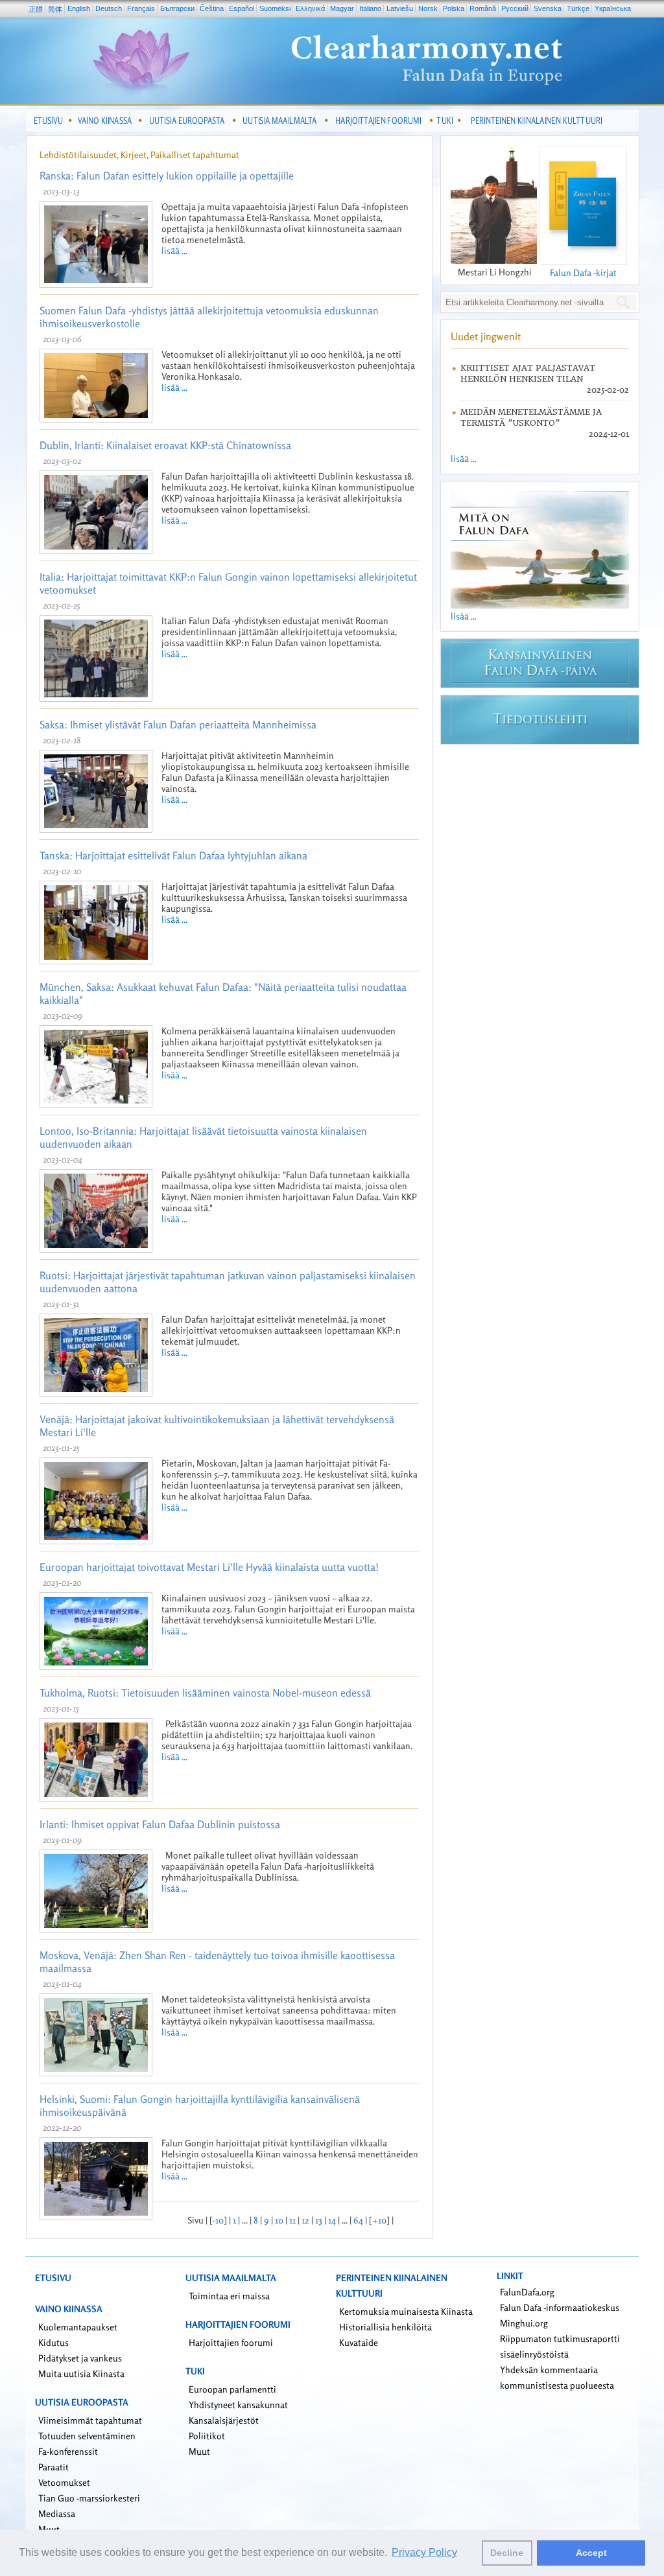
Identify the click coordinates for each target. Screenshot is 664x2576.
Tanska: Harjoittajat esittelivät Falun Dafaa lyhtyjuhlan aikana (173, 855)
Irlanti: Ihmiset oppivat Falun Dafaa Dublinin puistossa (160, 1824)
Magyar (342, 8)
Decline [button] (507, 2553)
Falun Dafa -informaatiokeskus (560, 2307)
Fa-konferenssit (68, 2451)
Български (177, 8)
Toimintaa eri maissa (229, 2296)
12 (305, 2220)
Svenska (548, 8)
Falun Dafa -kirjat (583, 273)
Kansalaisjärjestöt (224, 2420)
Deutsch (109, 8)
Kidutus (53, 2342)
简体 (55, 9)
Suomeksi (275, 8)
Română (483, 8)
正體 (36, 9)
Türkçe (578, 8)
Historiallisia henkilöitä (385, 2327)
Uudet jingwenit (486, 336)
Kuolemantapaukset (78, 2327)
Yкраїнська (613, 8)
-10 (218, 2220)
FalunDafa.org (527, 2292)
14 (332, 2220)
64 (358, 2220)
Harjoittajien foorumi (231, 2342)
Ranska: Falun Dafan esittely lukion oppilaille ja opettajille (167, 176)
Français (141, 8)
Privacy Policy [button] (424, 2552)
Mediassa (57, 2513)
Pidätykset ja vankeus (80, 2358)
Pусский (515, 8)
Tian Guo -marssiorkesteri (89, 2498)
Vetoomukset (64, 2482)
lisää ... (174, 250)
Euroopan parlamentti (232, 2389)
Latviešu (400, 8)
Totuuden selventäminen (87, 2436)
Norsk (428, 8)
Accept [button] (591, 2553)
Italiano (370, 8)
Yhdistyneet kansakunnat (238, 2405)
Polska (454, 8)
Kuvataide (359, 2342)
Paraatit (53, 2467)
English (79, 8)
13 (319, 2220)
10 (279, 2220)
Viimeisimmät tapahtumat (90, 2420)
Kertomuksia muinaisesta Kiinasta (406, 2311)
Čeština (212, 8)
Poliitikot (207, 2436)
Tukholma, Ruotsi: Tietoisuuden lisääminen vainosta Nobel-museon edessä (205, 1693)
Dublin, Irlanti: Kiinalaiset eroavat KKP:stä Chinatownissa (165, 445)
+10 (379, 2220)
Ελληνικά (310, 8)
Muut (199, 2451)
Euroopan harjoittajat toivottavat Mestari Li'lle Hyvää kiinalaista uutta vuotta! (209, 1567)
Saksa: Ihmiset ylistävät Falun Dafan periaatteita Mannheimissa (178, 725)
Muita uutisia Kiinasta (81, 2373)
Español (242, 8)
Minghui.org (524, 2323)
